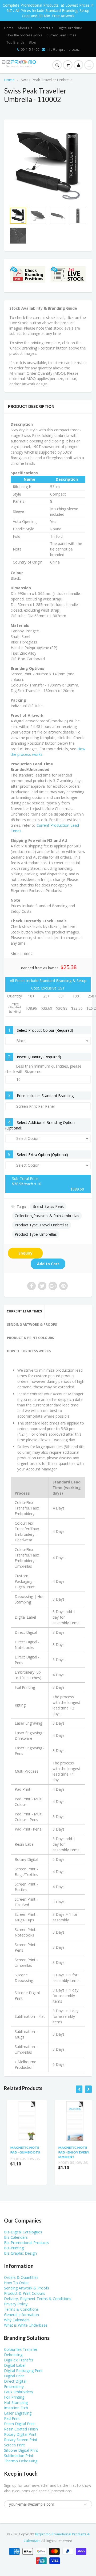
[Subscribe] (70, 60)
